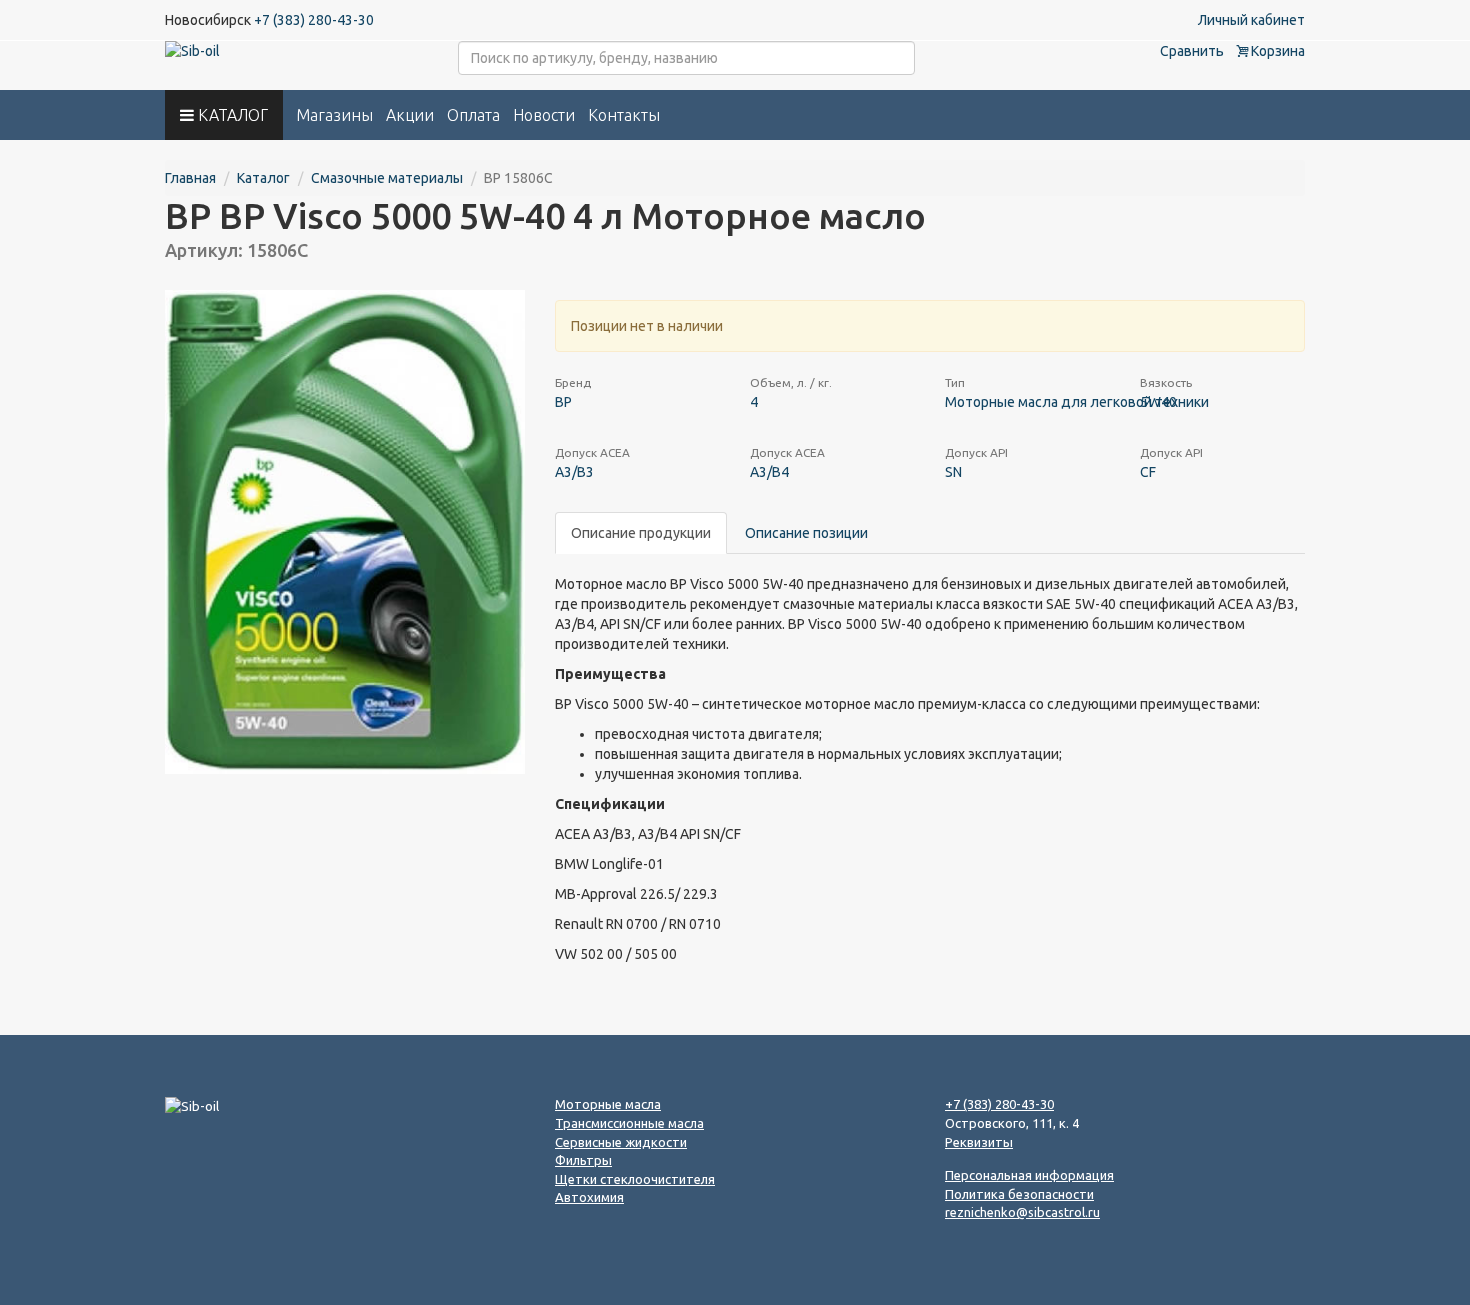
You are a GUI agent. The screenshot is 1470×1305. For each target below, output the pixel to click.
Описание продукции (641, 533)
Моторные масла (608, 1104)
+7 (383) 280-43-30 (314, 20)
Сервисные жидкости (621, 1142)
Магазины (334, 115)
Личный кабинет (1251, 20)
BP (563, 402)
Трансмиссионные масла (629, 1123)
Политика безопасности (1019, 1194)
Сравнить (1192, 51)
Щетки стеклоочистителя (635, 1179)
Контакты (624, 115)
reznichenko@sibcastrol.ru (1022, 1212)
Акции (410, 115)
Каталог (263, 178)
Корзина (1276, 51)
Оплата (473, 115)
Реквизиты (979, 1142)
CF (1148, 472)
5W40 (1158, 402)
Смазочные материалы (387, 178)
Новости (544, 115)
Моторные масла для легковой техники (1077, 402)
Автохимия (589, 1197)
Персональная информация (1029, 1175)
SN (953, 472)
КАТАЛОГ (231, 115)
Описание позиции (806, 533)
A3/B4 (769, 472)
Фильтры (583, 1160)
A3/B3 (574, 472)
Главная (190, 178)
